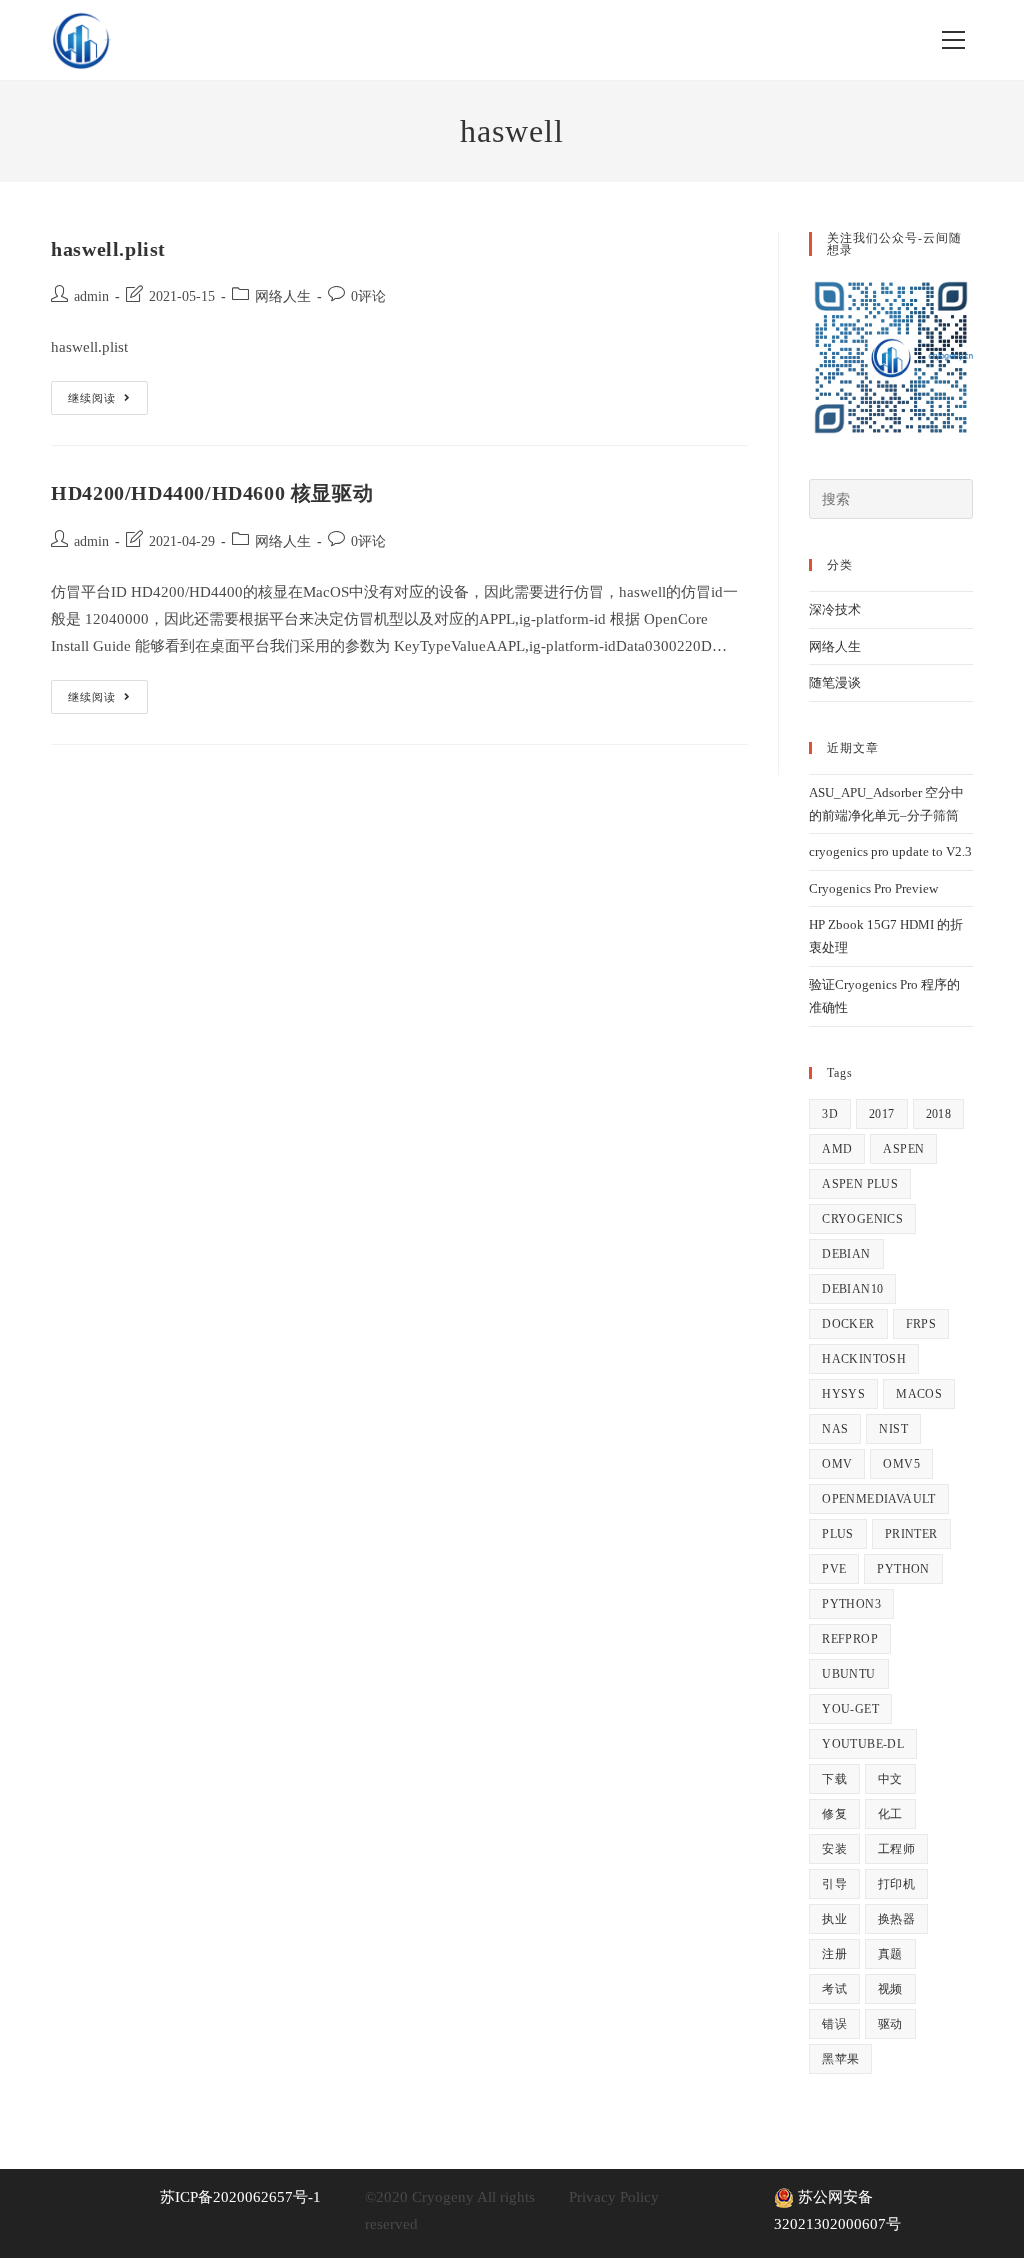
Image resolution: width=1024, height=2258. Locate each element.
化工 (890, 1814)
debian (846, 1254)
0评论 (368, 296)
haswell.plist (108, 249)
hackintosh (864, 1359)
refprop (850, 1639)
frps (921, 1324)
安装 (834, 1849)
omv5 (901, 1464)
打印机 (896, 1884)
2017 (882, 1114)
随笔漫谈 (835, 682)
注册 (834, 1954)
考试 (834, 1989)
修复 (834, 1814)
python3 (851, 1604)
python (903, 1569)
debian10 (852, 1289)
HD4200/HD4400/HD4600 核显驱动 (212, 493)
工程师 (896, 1849)
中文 (890, 1779)
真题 (890, 1954)
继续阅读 (108, 397)
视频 (890, 1989)
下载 (834, 1779)
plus (838, 1534)
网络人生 (283, 296)
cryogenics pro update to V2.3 (890, 851)
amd (837, 1149)
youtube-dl (863, 1744)
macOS (919, 1394)
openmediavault (879, 1499)
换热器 (896, 1919)
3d (830, 1114)
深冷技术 (835, 609)
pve (834, 1569)
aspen (903, 1149)
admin (91, 296)
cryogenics (862, 1219)
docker (848, 1324)
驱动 (890, 2024)
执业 (834, 1919)
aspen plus (860, 1184)
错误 (834, 2024)
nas (835, 1429)
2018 (939, 1114)
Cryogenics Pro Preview (873, 888)
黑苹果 (840, 2059)
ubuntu (848, 1674)
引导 (834, 1884)
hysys (843, 1394)
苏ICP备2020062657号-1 (240, 2197)
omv (837, 1464)
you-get (850, 1709)
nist (893, 1429)
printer (911, 1534)
